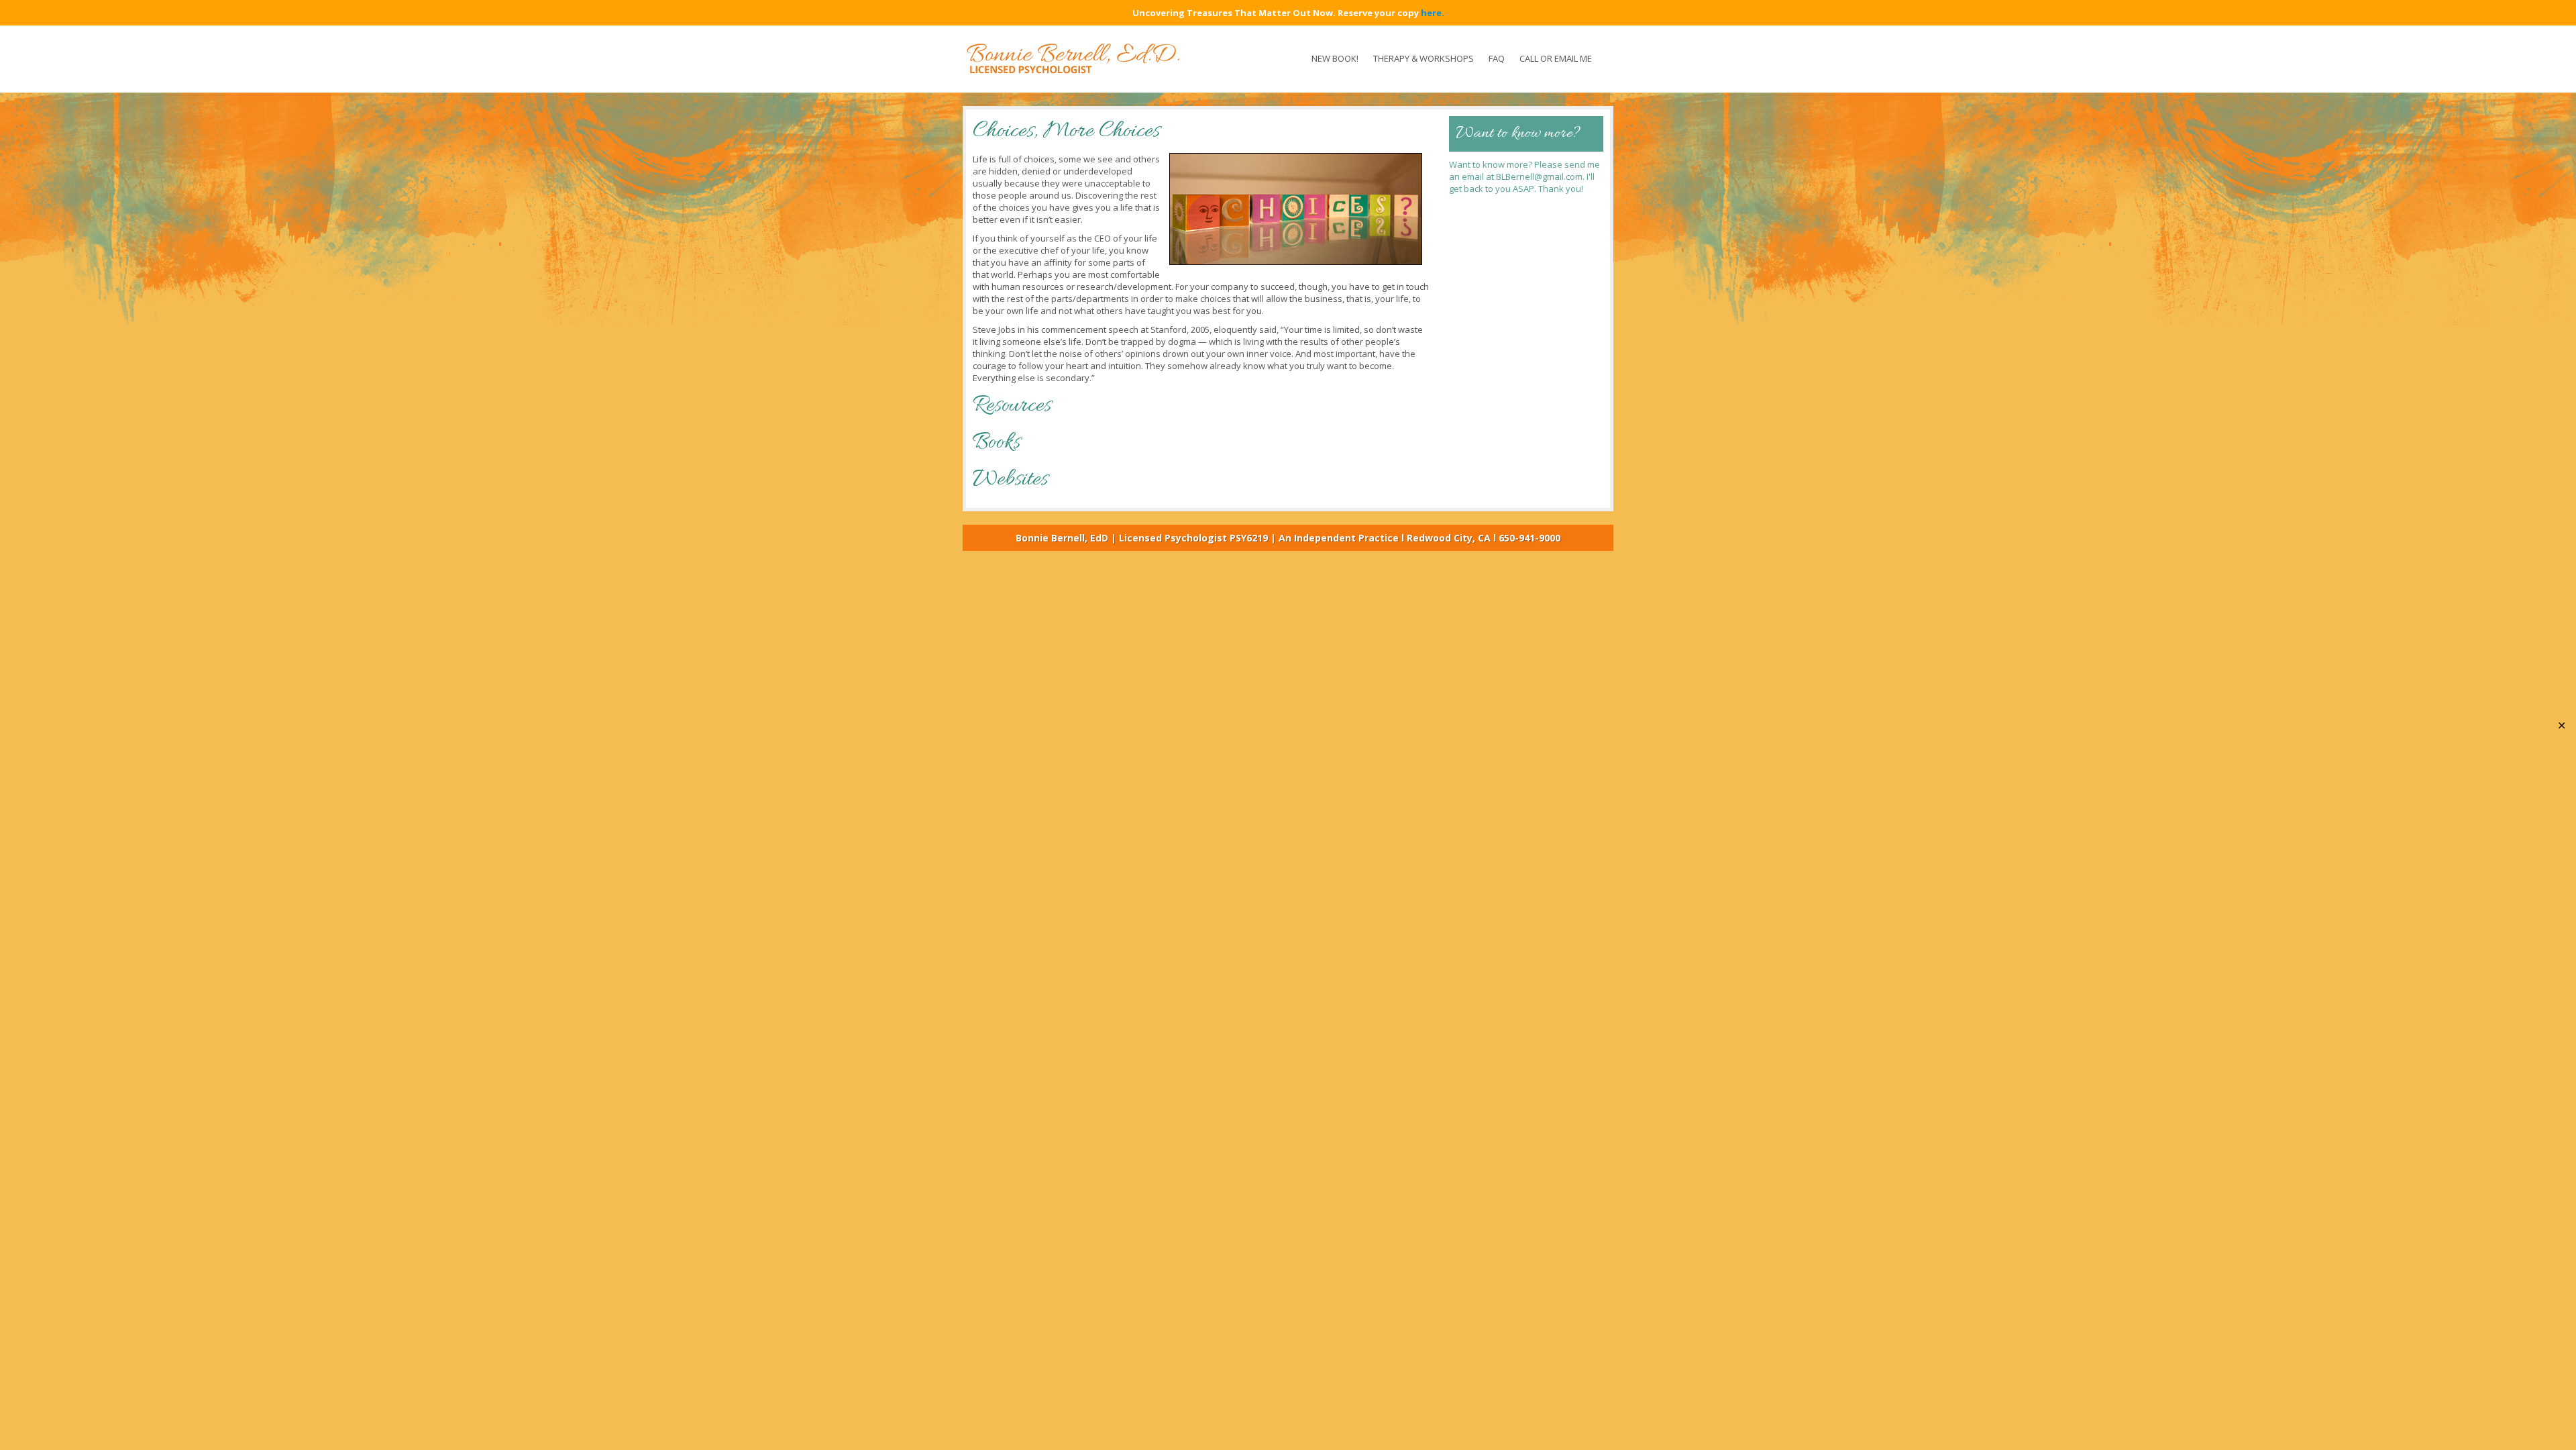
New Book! (1335, 58)
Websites (1010, 479)
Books (997, 443)
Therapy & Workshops (1424, 58)
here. (1433, 13)
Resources (1012, 406)
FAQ (1497, 58)
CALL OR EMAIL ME (1556, 58)
